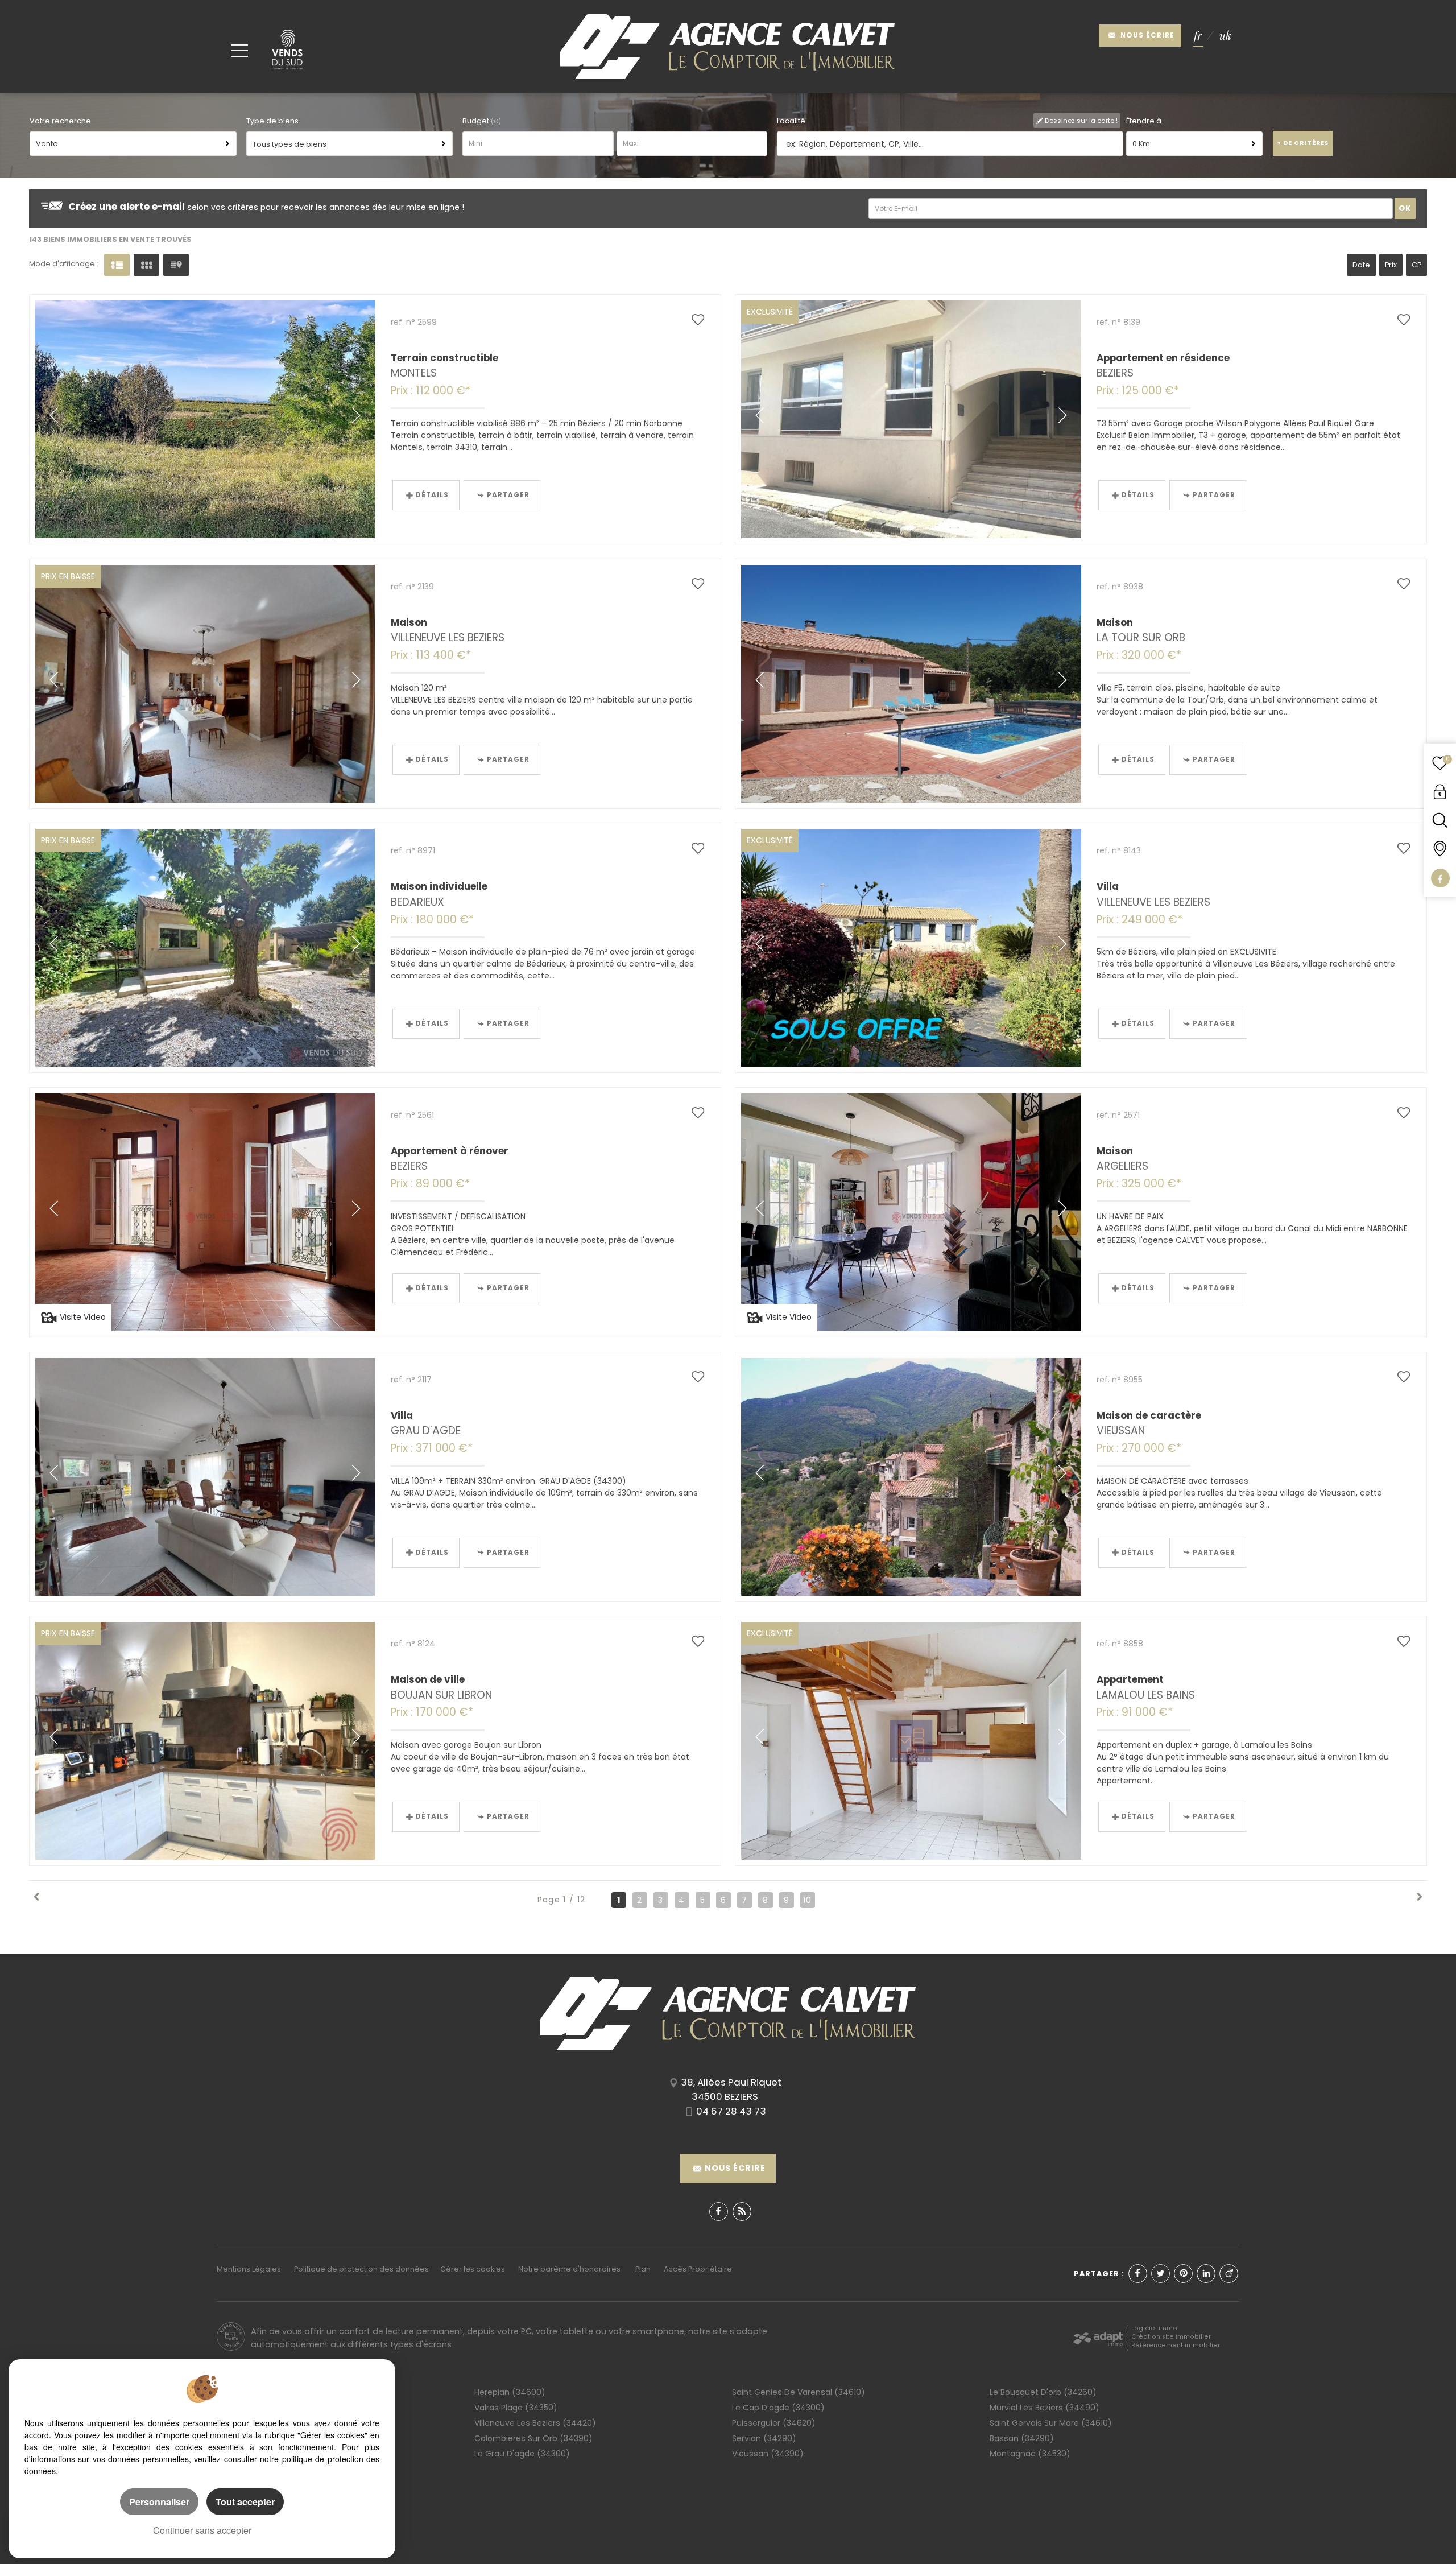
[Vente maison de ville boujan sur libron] (205, 1741)
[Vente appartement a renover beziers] (205, 1212)
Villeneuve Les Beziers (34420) (535, 2423)
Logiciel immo (1154, 2328)
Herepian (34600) (510, 2392)
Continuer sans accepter (202, 2530)
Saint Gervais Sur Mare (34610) (1051, 2423)
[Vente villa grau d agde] (205, 1477)
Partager (508, 495)
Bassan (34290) (1022, 2438)
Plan (643, 2269)
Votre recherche (60, 121)
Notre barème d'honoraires (570, 2269)
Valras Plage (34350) (516, 2408)
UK (1225, 36)
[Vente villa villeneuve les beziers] (911, 948)
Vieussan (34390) (768, 2454)
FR (1198, 36)
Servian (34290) (764, 2438)
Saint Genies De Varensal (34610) (799, 2392)
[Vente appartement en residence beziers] (911, 419)
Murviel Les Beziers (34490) (1045, 2408)
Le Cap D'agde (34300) (778, 2408)
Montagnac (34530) (1030, 2454)
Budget (477, 121)
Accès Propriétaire (698, 2269)
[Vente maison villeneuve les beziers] (205, 684)
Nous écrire (1146, 35)
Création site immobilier (1171, 2337)
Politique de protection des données (361, 2269)
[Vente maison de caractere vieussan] (911, 1477)
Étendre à (1144, 121)
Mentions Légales (249, 2269)
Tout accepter (245, 2502)
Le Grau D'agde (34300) (522, 2454)
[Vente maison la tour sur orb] (911, 684)
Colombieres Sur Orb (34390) (533, 2438)
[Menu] (239, 50)
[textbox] (948, 144)
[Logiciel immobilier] (1098, 2336)
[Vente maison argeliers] (911, 1212)
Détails (432, 495)
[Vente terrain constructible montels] (205, 419)
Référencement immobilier (1176, 2345)
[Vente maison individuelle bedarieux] (205, 948)
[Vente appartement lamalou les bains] (911, 1741)
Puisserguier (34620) (774, 2423)
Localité (791, 121)
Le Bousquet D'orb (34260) (1043, 2392)
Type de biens (272, 121)
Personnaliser (159, 2502)
